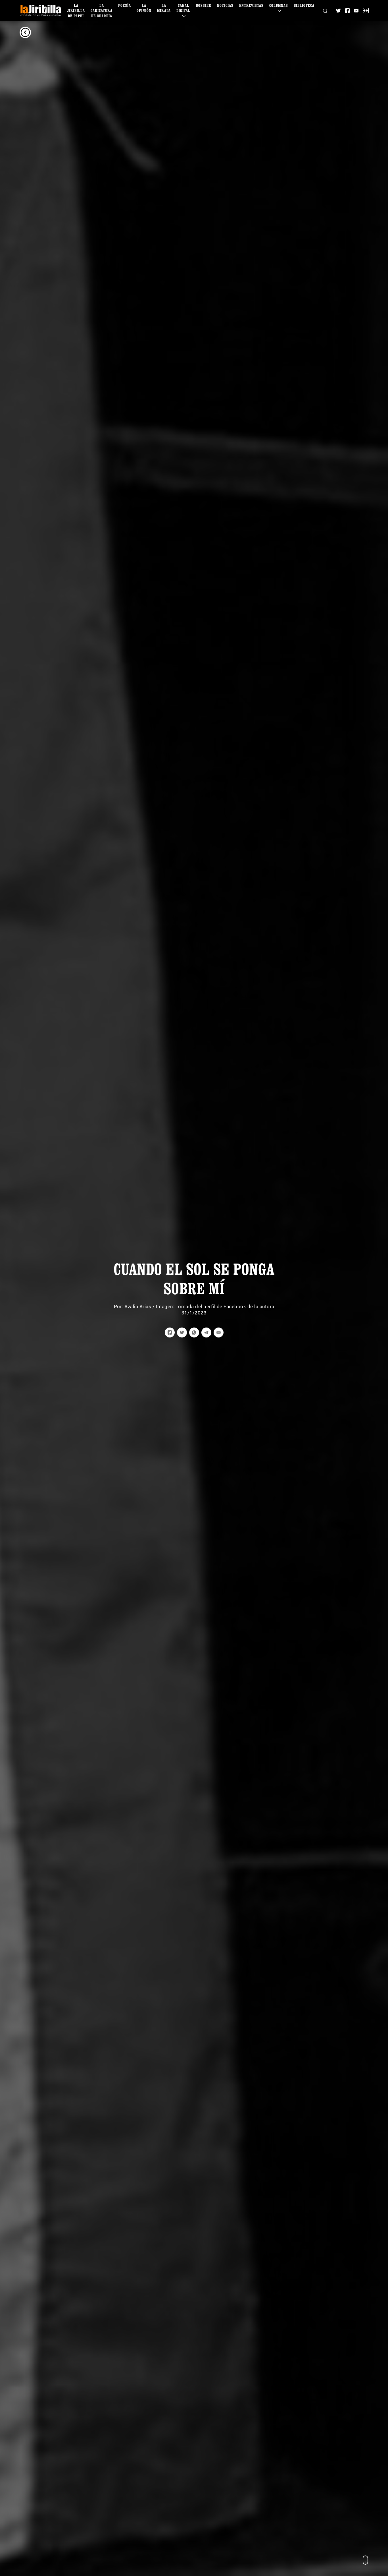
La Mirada (164, 8)
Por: (119, 1306)
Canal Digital (183, 8)
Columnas (279, 5)
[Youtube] (356, 11)
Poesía (125, 5)
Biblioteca (304, 5)
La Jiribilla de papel (76, 10)
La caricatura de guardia (102, 10)
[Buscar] (325, 11)
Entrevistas (251, 5)
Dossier (204, 5)
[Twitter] (338, 11)
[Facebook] (347, 11)
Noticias (225, 5)
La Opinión (144, 8)
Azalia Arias (138, 1306)
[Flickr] (366, 11)
